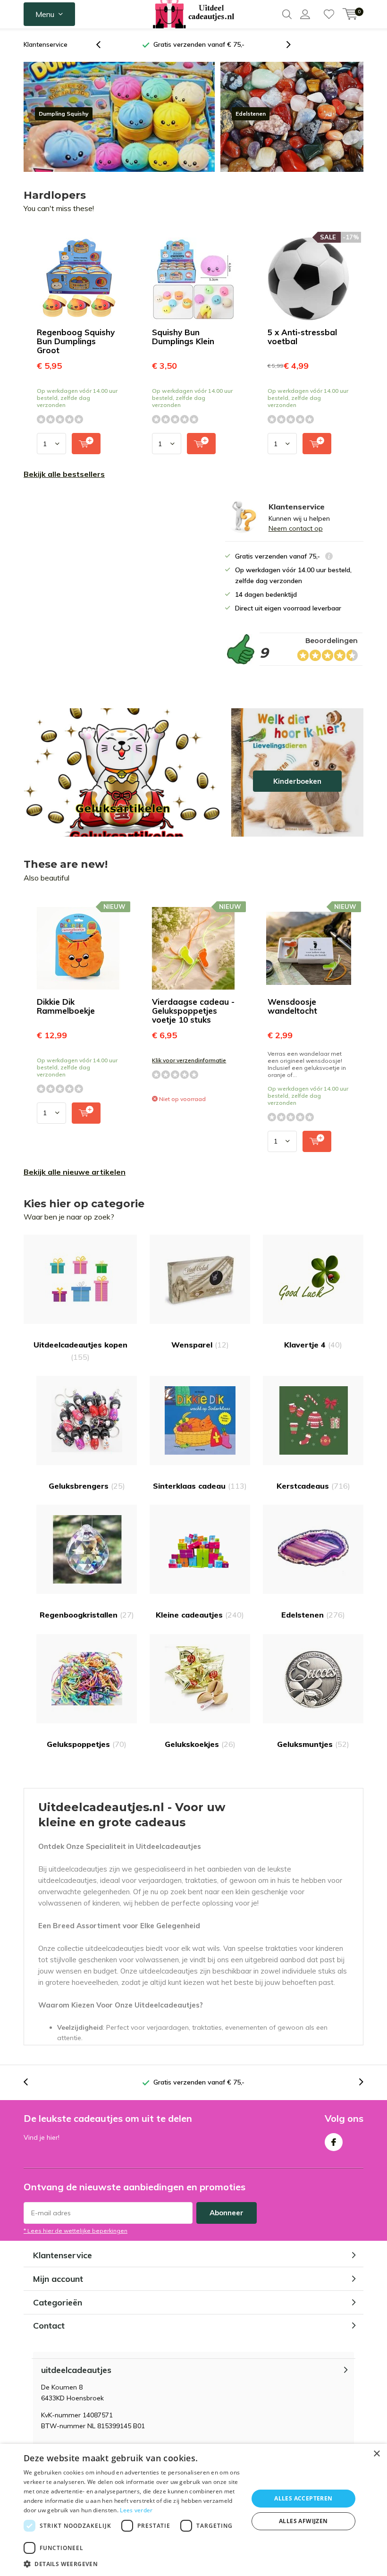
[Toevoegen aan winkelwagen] (86, 444)
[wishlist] (329, 14)
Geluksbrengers (87, 1486)
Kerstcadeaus (313, 1486)
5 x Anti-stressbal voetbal (302, 337)
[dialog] (193, 2510)
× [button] (376, 2454)
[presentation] (103, 45)
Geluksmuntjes (313, 1744)
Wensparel (200, 1345)
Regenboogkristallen (87, 1615)
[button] (133, 2564)
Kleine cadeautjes (200, 1615)
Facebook (334, 2142)
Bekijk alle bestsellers (64, 474)
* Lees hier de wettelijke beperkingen (76, 2231)
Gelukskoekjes (200, 1744)
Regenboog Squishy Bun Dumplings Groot (76, 341)
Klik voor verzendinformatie (189, 1060)
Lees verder (136, 2510)
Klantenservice (46, 44)
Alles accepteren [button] (303, 2498)
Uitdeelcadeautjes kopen (80, 1351)
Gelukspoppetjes (87, 1744)
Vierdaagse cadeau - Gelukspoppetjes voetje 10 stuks (193, 1011)
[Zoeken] (287, 14)
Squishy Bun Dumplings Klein (183, 337)
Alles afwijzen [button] (303, 2521)
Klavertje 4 (313, 1345)
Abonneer (227, 2213)
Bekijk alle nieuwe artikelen (75, 1172)
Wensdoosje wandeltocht (292, 1006)
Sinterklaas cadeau (200, 1486)
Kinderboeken (297, 772)
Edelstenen (313, 1615)
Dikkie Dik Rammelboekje (66, 1006)
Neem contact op (296, 528)
